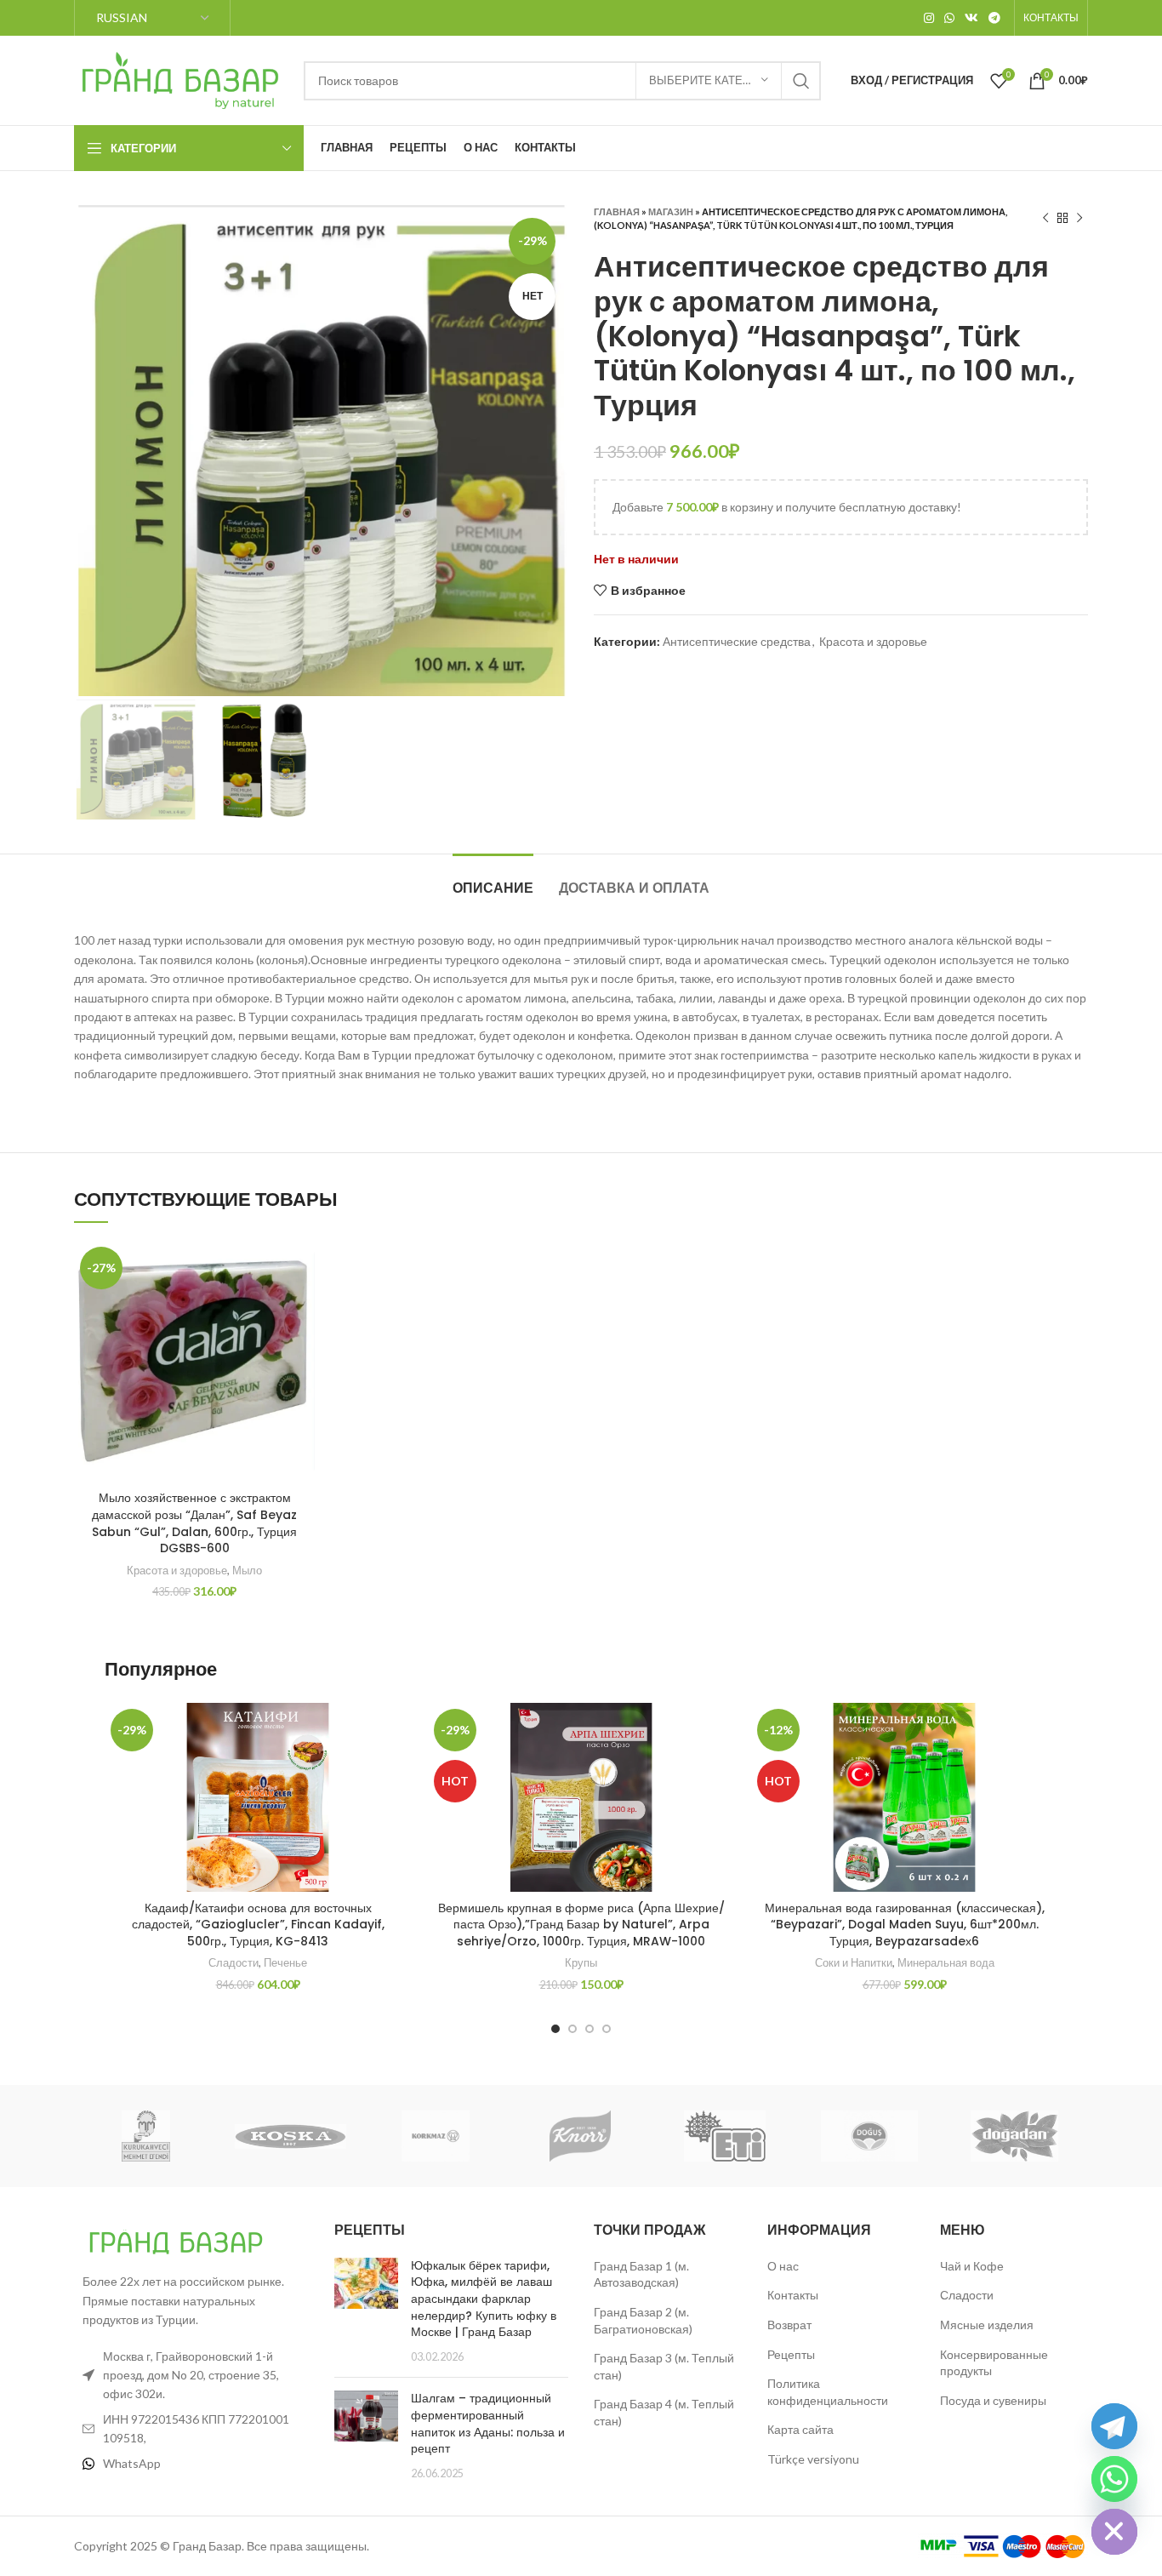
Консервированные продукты (994, 2363)
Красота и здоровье (873, 641)
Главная (617, 211)
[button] (302, 1307)
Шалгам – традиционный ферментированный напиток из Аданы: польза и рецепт (488, 2423)
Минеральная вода (946, 1962)
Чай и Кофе (972, 2266)
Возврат (789, 2325)
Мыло (247, 1570)
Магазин (671, 211)
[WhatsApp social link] (949, 18)
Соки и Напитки (854, 1962)
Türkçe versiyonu (813, 2459)
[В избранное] (302, 1268)
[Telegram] (1114, 2426)
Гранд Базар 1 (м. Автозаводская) (641, 2274)
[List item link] (191, 2464)
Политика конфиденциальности (828, 2392)
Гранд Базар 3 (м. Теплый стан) (664, 2366)
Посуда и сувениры (993, 2400)
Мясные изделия (987, 2325)
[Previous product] (1045, 219)
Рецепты (791, 2354)
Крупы (581, 1962)
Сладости (234, 1962)
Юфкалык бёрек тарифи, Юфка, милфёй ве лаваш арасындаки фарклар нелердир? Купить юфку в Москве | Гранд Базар (484, 2299)
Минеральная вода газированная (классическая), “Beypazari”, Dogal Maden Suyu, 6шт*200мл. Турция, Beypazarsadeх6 (905, 1925)
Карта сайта (800, 2429)
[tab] (493, 880)
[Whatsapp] (1114, 2479)
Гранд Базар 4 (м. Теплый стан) (664, 2412)
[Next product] (1079, 219)
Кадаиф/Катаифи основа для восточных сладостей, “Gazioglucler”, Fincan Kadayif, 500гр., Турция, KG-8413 (258, 1925)
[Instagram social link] (929, 18)
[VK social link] (971, 18)
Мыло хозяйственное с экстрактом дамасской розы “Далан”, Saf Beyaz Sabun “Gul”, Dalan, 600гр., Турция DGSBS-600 (194, 1523)
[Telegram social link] (994, 18)
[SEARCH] (801, 81)
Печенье (285, 1962)
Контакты (793, 2295)
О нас (783, 2266)
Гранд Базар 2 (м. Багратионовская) (643, 2320)
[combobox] (562, 81)
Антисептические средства (737, 641)
